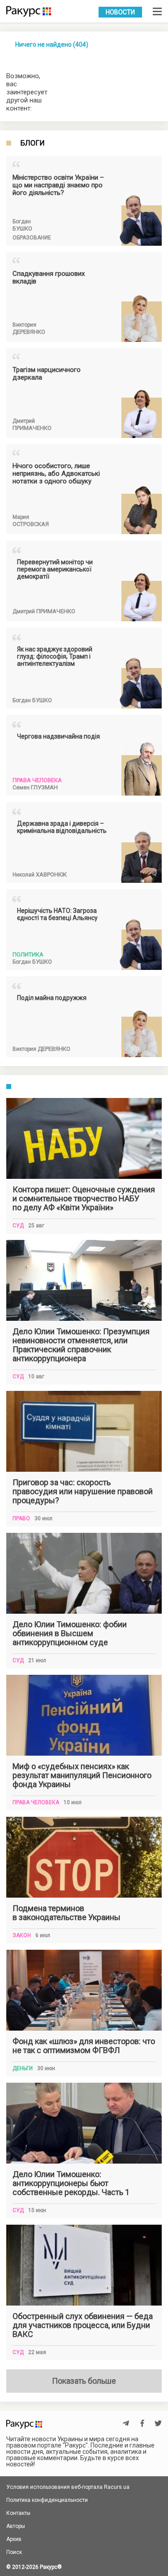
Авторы (16, 2526)
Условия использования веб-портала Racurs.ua (68, 2487)
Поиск (14, 2552)
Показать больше (84, 2381)
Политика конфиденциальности (47, 2500)
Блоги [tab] (32, 143)
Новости (120, 12)
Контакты (18, 2513)
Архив (14, 2539)
